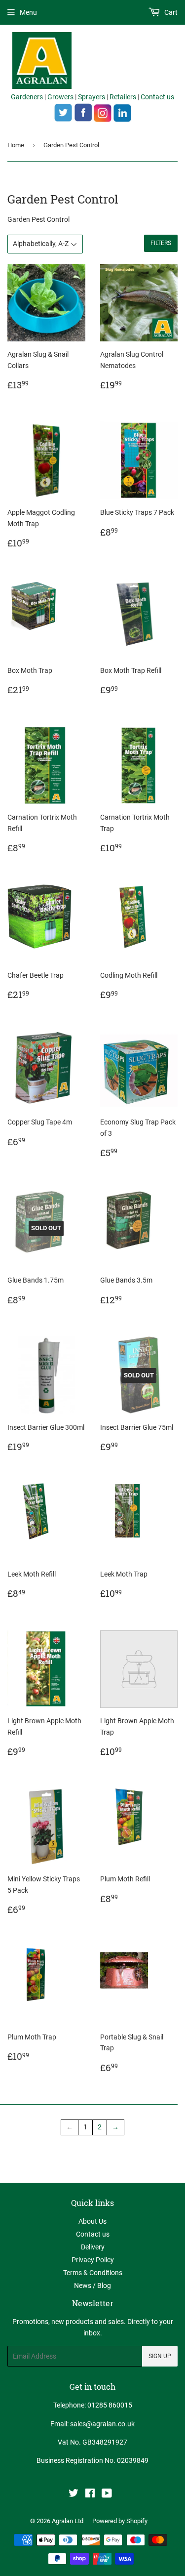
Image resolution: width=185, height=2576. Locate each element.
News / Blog (92, 2285)
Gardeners (27, 97)
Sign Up (160, 2356)
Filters (161, 243)
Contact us (157, 97)
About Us (92, 2221)
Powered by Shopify (120, 2521)
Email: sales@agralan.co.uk (92, 2424)
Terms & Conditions (93, 2273)
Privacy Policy (93, 2260)
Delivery (93, 2247)
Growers (60, 97)
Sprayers (92, 97)
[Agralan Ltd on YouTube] (107, 2494)
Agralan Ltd (68, 2521)
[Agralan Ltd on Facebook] (90, 2494)
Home (16, 145)
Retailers (123, 97)
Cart (170, 12)
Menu (28, 12)
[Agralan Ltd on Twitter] (74, 2494)
